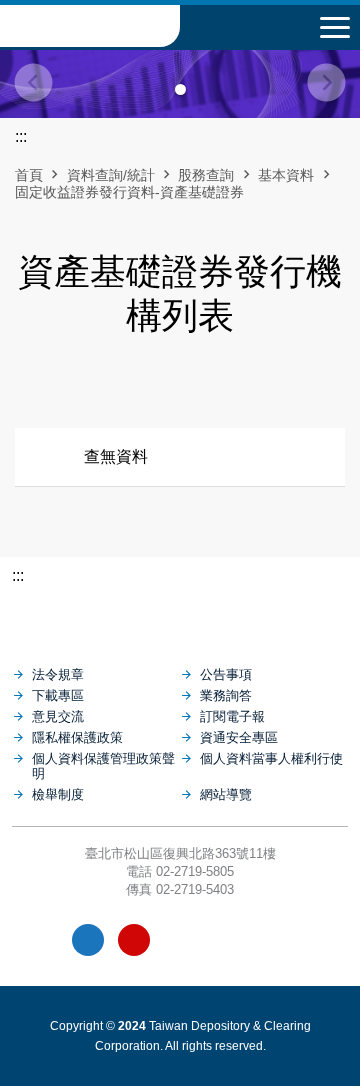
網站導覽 (226, 794)
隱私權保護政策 (77, 737)
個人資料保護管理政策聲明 (103, 766)
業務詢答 (226, 695)
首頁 (29, 175)
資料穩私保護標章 (226, 940)
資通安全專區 (239, 737)
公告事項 (226, 674)
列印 (129, 388)
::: (18, 575)
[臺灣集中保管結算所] (180, 616)
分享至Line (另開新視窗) (197, 388)
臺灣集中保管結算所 (90, 26)
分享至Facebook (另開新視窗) (163, 388)
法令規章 (58, 674)
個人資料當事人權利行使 (271, 758)
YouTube (134, 940)
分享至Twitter (231, 388)
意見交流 (58, 716)
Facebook (88, 940)
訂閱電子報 (232, 716)
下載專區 (58, 695)
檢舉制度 (58, 794)
